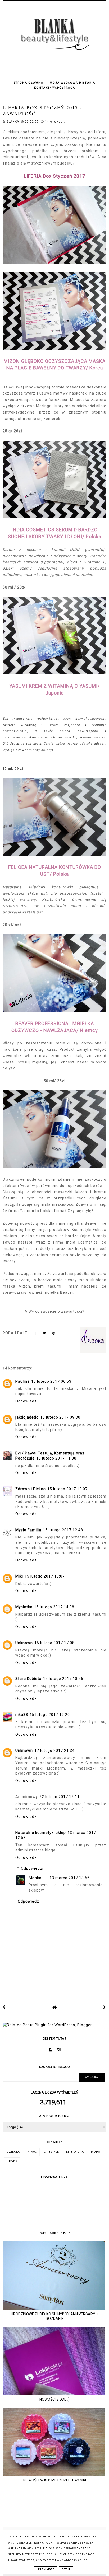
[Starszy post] (105, 2007)
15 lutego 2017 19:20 (50, 1715)
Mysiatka (24, 1607)
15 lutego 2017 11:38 (56, 1458)
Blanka (35, 1878)
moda (96, 2152)
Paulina (22, 1381)
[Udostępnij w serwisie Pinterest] (54, 1334)
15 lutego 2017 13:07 (45, 1576)
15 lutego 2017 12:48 (63, 1530)
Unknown (24, 1643)
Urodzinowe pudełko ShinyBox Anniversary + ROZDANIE (54, 2316)
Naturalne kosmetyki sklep (41, 1833)
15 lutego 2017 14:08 (54, 1607)
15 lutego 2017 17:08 (54, 1643)
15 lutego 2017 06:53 (51, 1381)
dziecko (14, 2152)
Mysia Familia (28, 1530)
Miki (19, 1576)
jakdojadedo (27, 1417)
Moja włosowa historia (72, 83)
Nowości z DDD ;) (54, 2399)
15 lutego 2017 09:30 (60, 1417)
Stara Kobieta (28, 1679)
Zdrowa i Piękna (31, 1489)
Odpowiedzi (32, 1868)
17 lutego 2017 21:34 (54, 1751)
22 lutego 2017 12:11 (60, 1797)
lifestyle (51, 2152)
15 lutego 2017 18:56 (63, 1679)
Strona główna (29, 83)
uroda (60, 122)
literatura (75, 2152)
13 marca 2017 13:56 (70, 1878)
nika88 (22, 1715)
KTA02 (32, 2152)
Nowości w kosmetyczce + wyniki (55, 2480)
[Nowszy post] (4, 2007)
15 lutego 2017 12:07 (67, 1489)
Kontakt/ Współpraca (55, 88)
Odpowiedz (26, 1401)
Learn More (45, 2569)
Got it (66, 2569)
